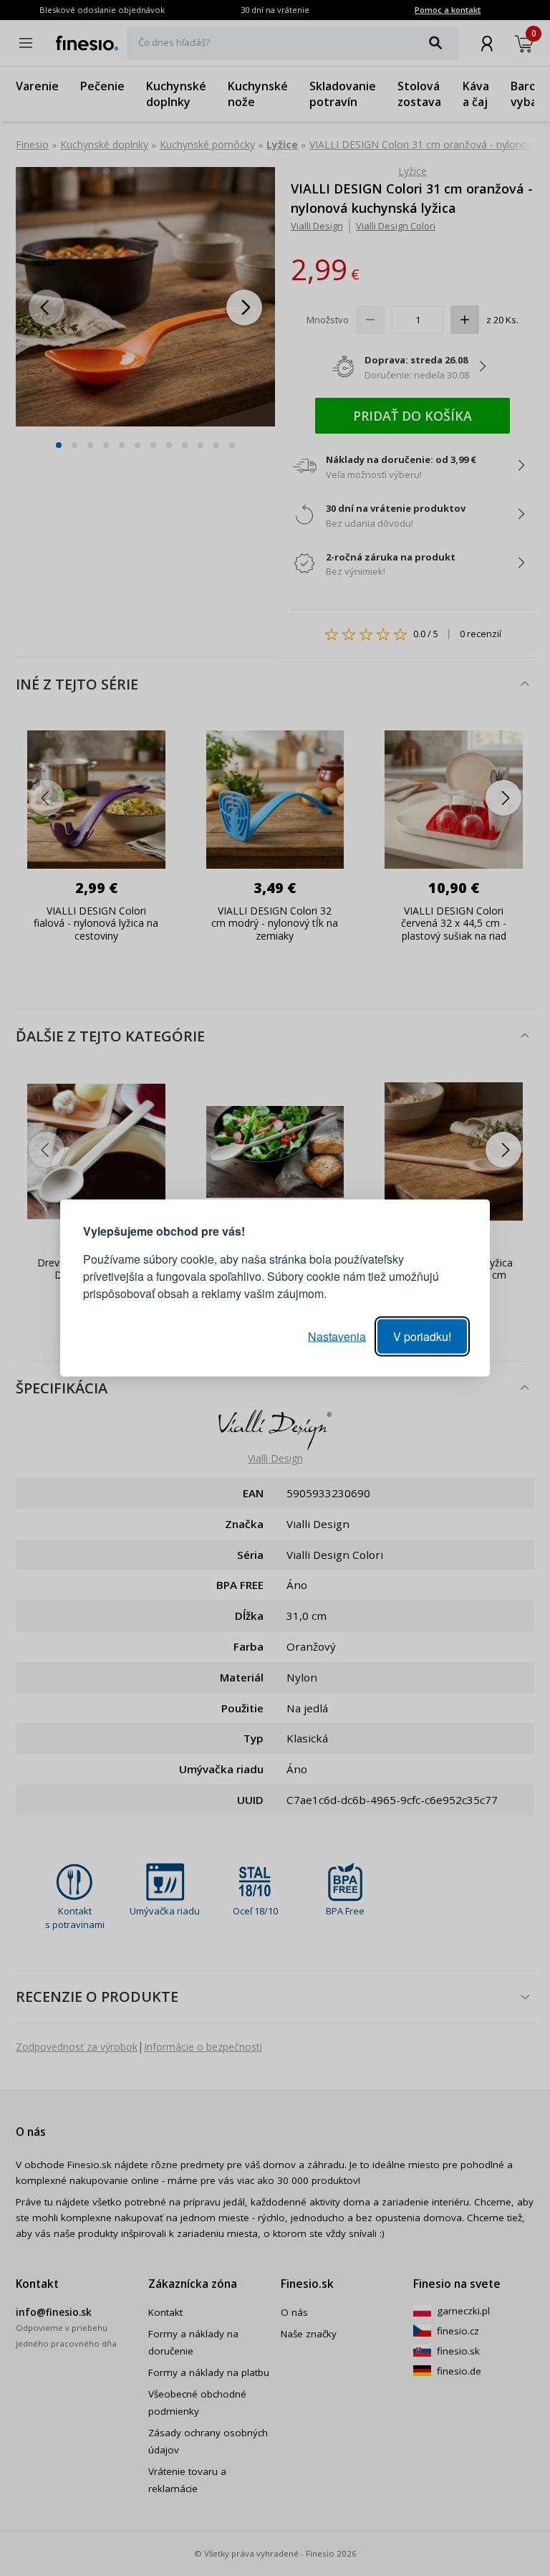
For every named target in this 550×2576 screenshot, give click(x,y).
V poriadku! (422, 1336)
